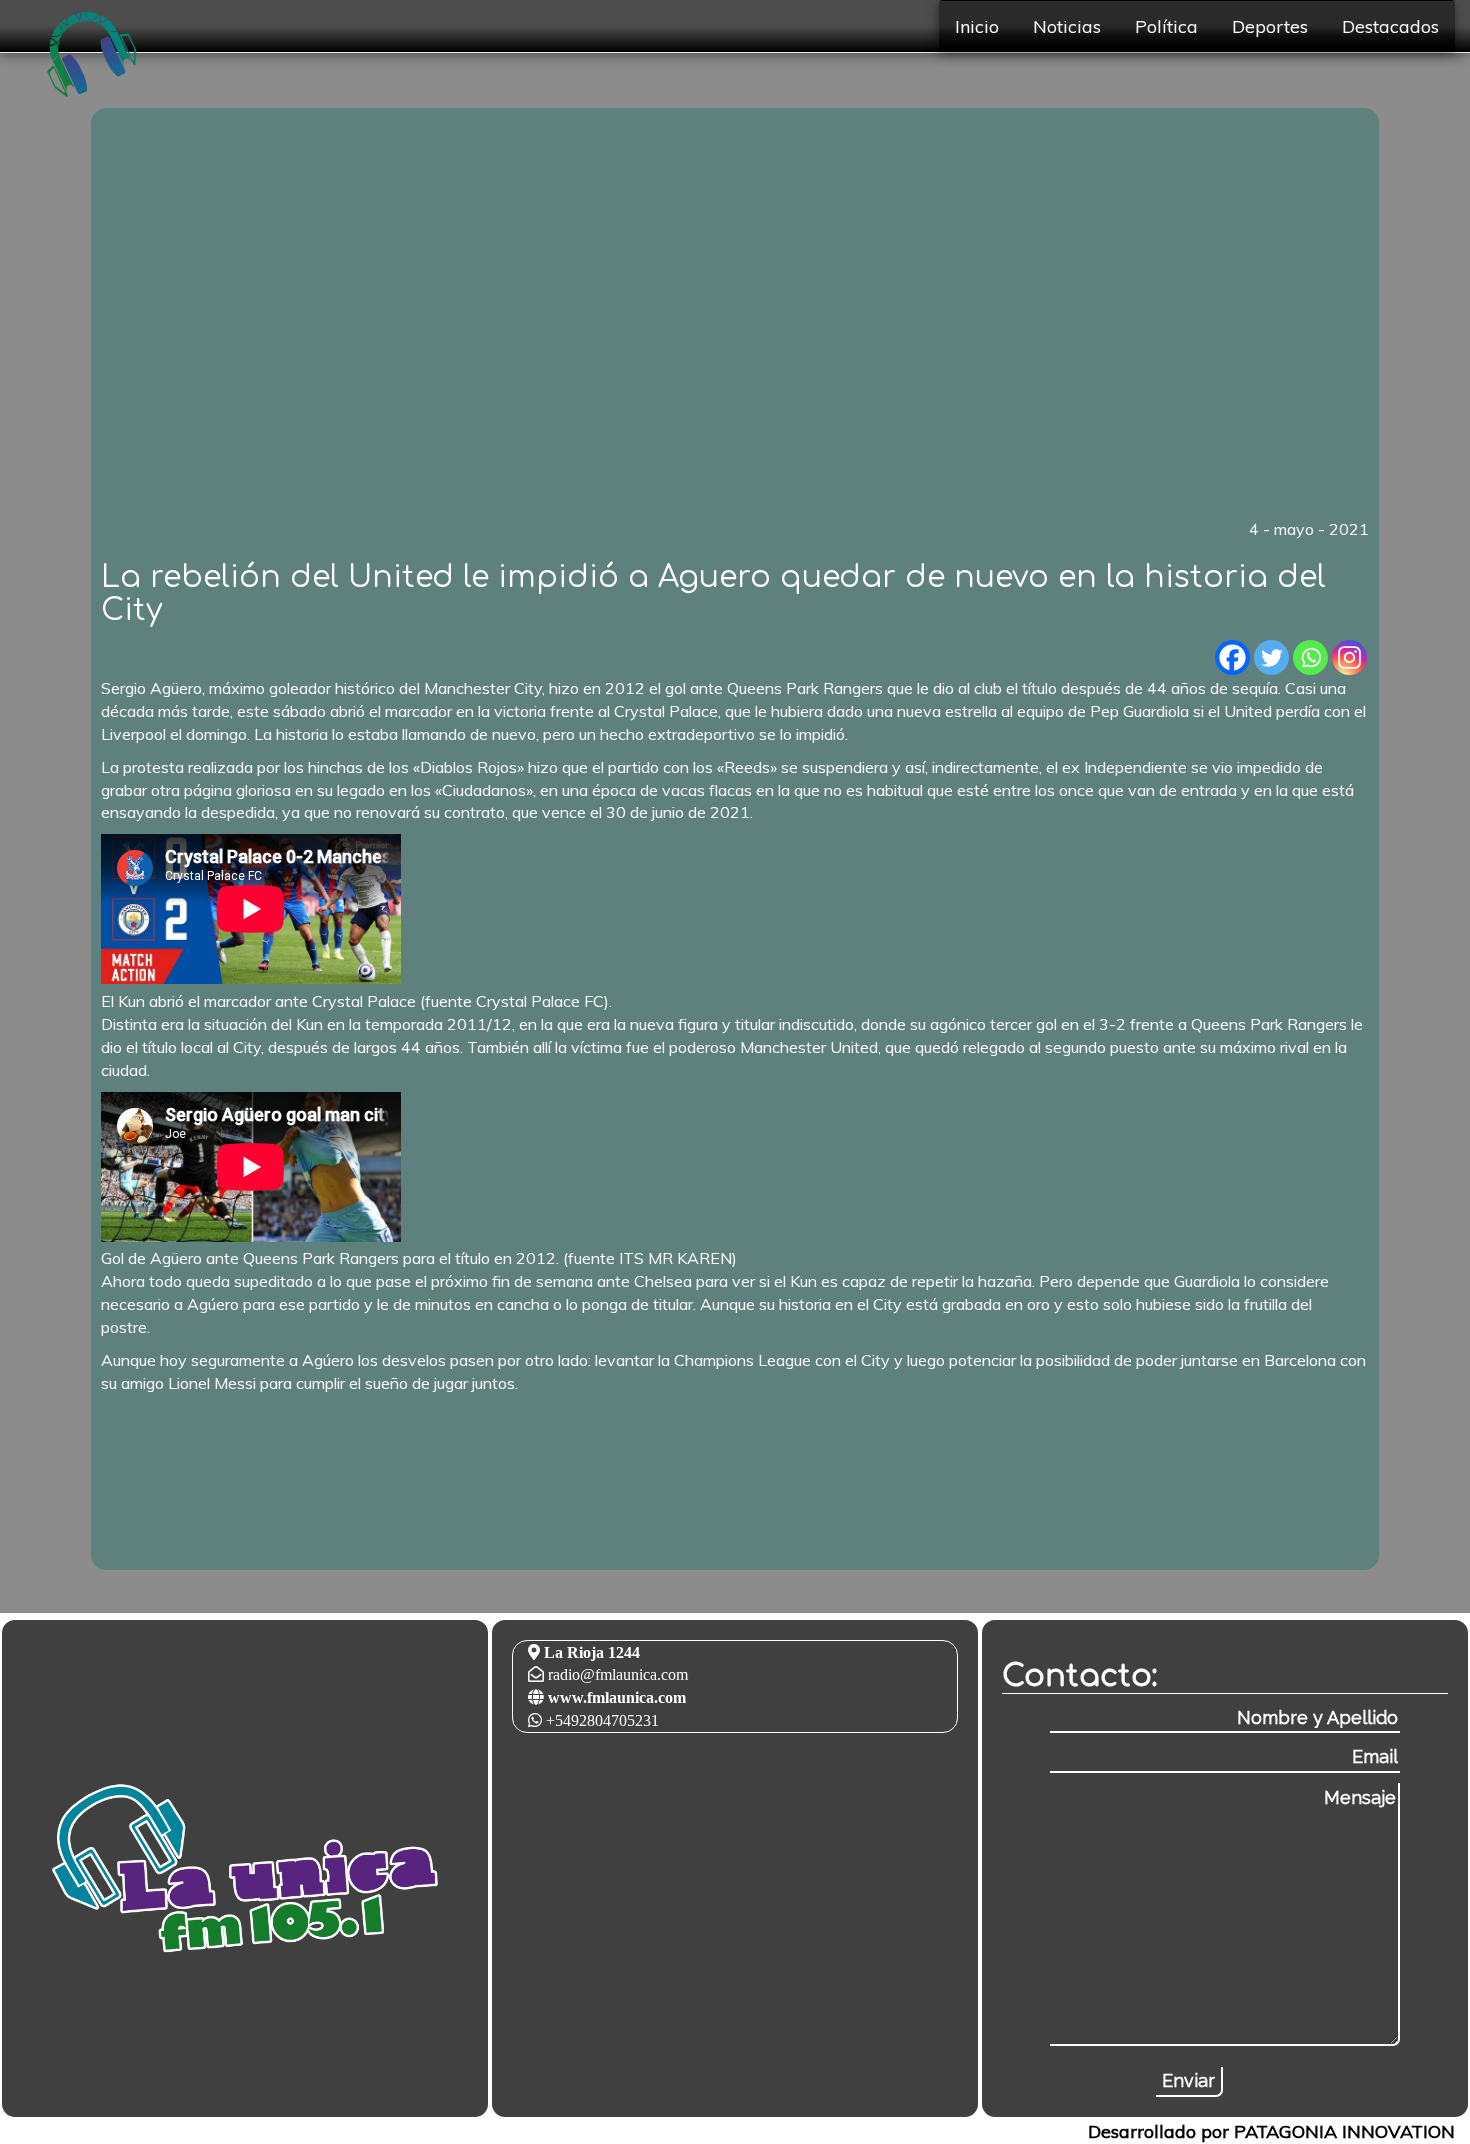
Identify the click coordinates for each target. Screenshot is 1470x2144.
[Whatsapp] (1310, 657)
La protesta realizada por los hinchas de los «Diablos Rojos (309, 767)
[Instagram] (1349, 657)
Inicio (977, 26)
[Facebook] (1232, 657)
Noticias (1067, 26)
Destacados (1390, 26)
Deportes (1270, 26)
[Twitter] (1271, 657)
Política (1166, 26)
